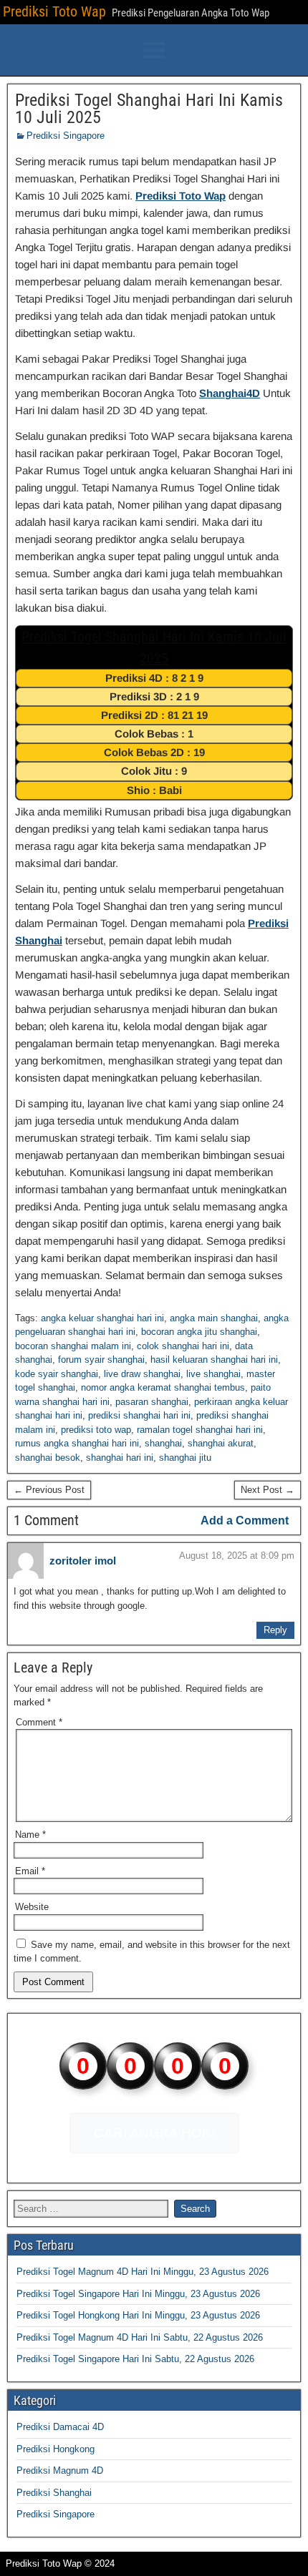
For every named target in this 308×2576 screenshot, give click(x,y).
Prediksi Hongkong (56, 2449)
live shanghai (213, 1374)
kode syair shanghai (57, 1374)
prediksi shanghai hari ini (139, 1415)
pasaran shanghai (152, 1402)
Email (30, 1871)
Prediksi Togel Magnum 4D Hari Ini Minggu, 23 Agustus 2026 (143, 2272)
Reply (275, 1630)
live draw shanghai (142, 1374)
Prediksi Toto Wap (54, 11)
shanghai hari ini (120, 1458)
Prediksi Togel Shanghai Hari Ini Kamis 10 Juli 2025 (149, 109)
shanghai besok (48, 1458)
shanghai (163, 1443)
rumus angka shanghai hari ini (77, 1443)
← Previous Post (49, 1490)
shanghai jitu (185, 1458)
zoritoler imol (83, 1561)
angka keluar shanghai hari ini (102, 1318)
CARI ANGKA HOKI (154, 2133)
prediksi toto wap (96, 1430)
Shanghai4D (230, 393)
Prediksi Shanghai (54, 2493)
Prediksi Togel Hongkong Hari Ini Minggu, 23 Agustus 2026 (138, 2315)
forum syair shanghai (101, 1360)
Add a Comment (245, 1520)
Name (30, 1835)
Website (32, 1907)
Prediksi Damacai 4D (60, 2427)
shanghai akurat (221, 1443)
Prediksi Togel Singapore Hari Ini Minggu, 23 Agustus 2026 (138, 2294)
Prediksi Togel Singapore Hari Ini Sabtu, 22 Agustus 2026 (135, 2359)
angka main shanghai (214, 1318)
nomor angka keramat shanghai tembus (163, 1387)
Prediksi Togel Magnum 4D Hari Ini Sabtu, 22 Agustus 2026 (140, 2337)
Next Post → (268, 1490)
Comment (39, 1722)
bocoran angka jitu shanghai (199, 1332)
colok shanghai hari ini (183, 1346)
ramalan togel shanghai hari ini (200, 1430)
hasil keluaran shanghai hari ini (214, 1360)
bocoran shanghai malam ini (73, 1346)
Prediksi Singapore (66, 136)
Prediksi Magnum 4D (60, 2470)
